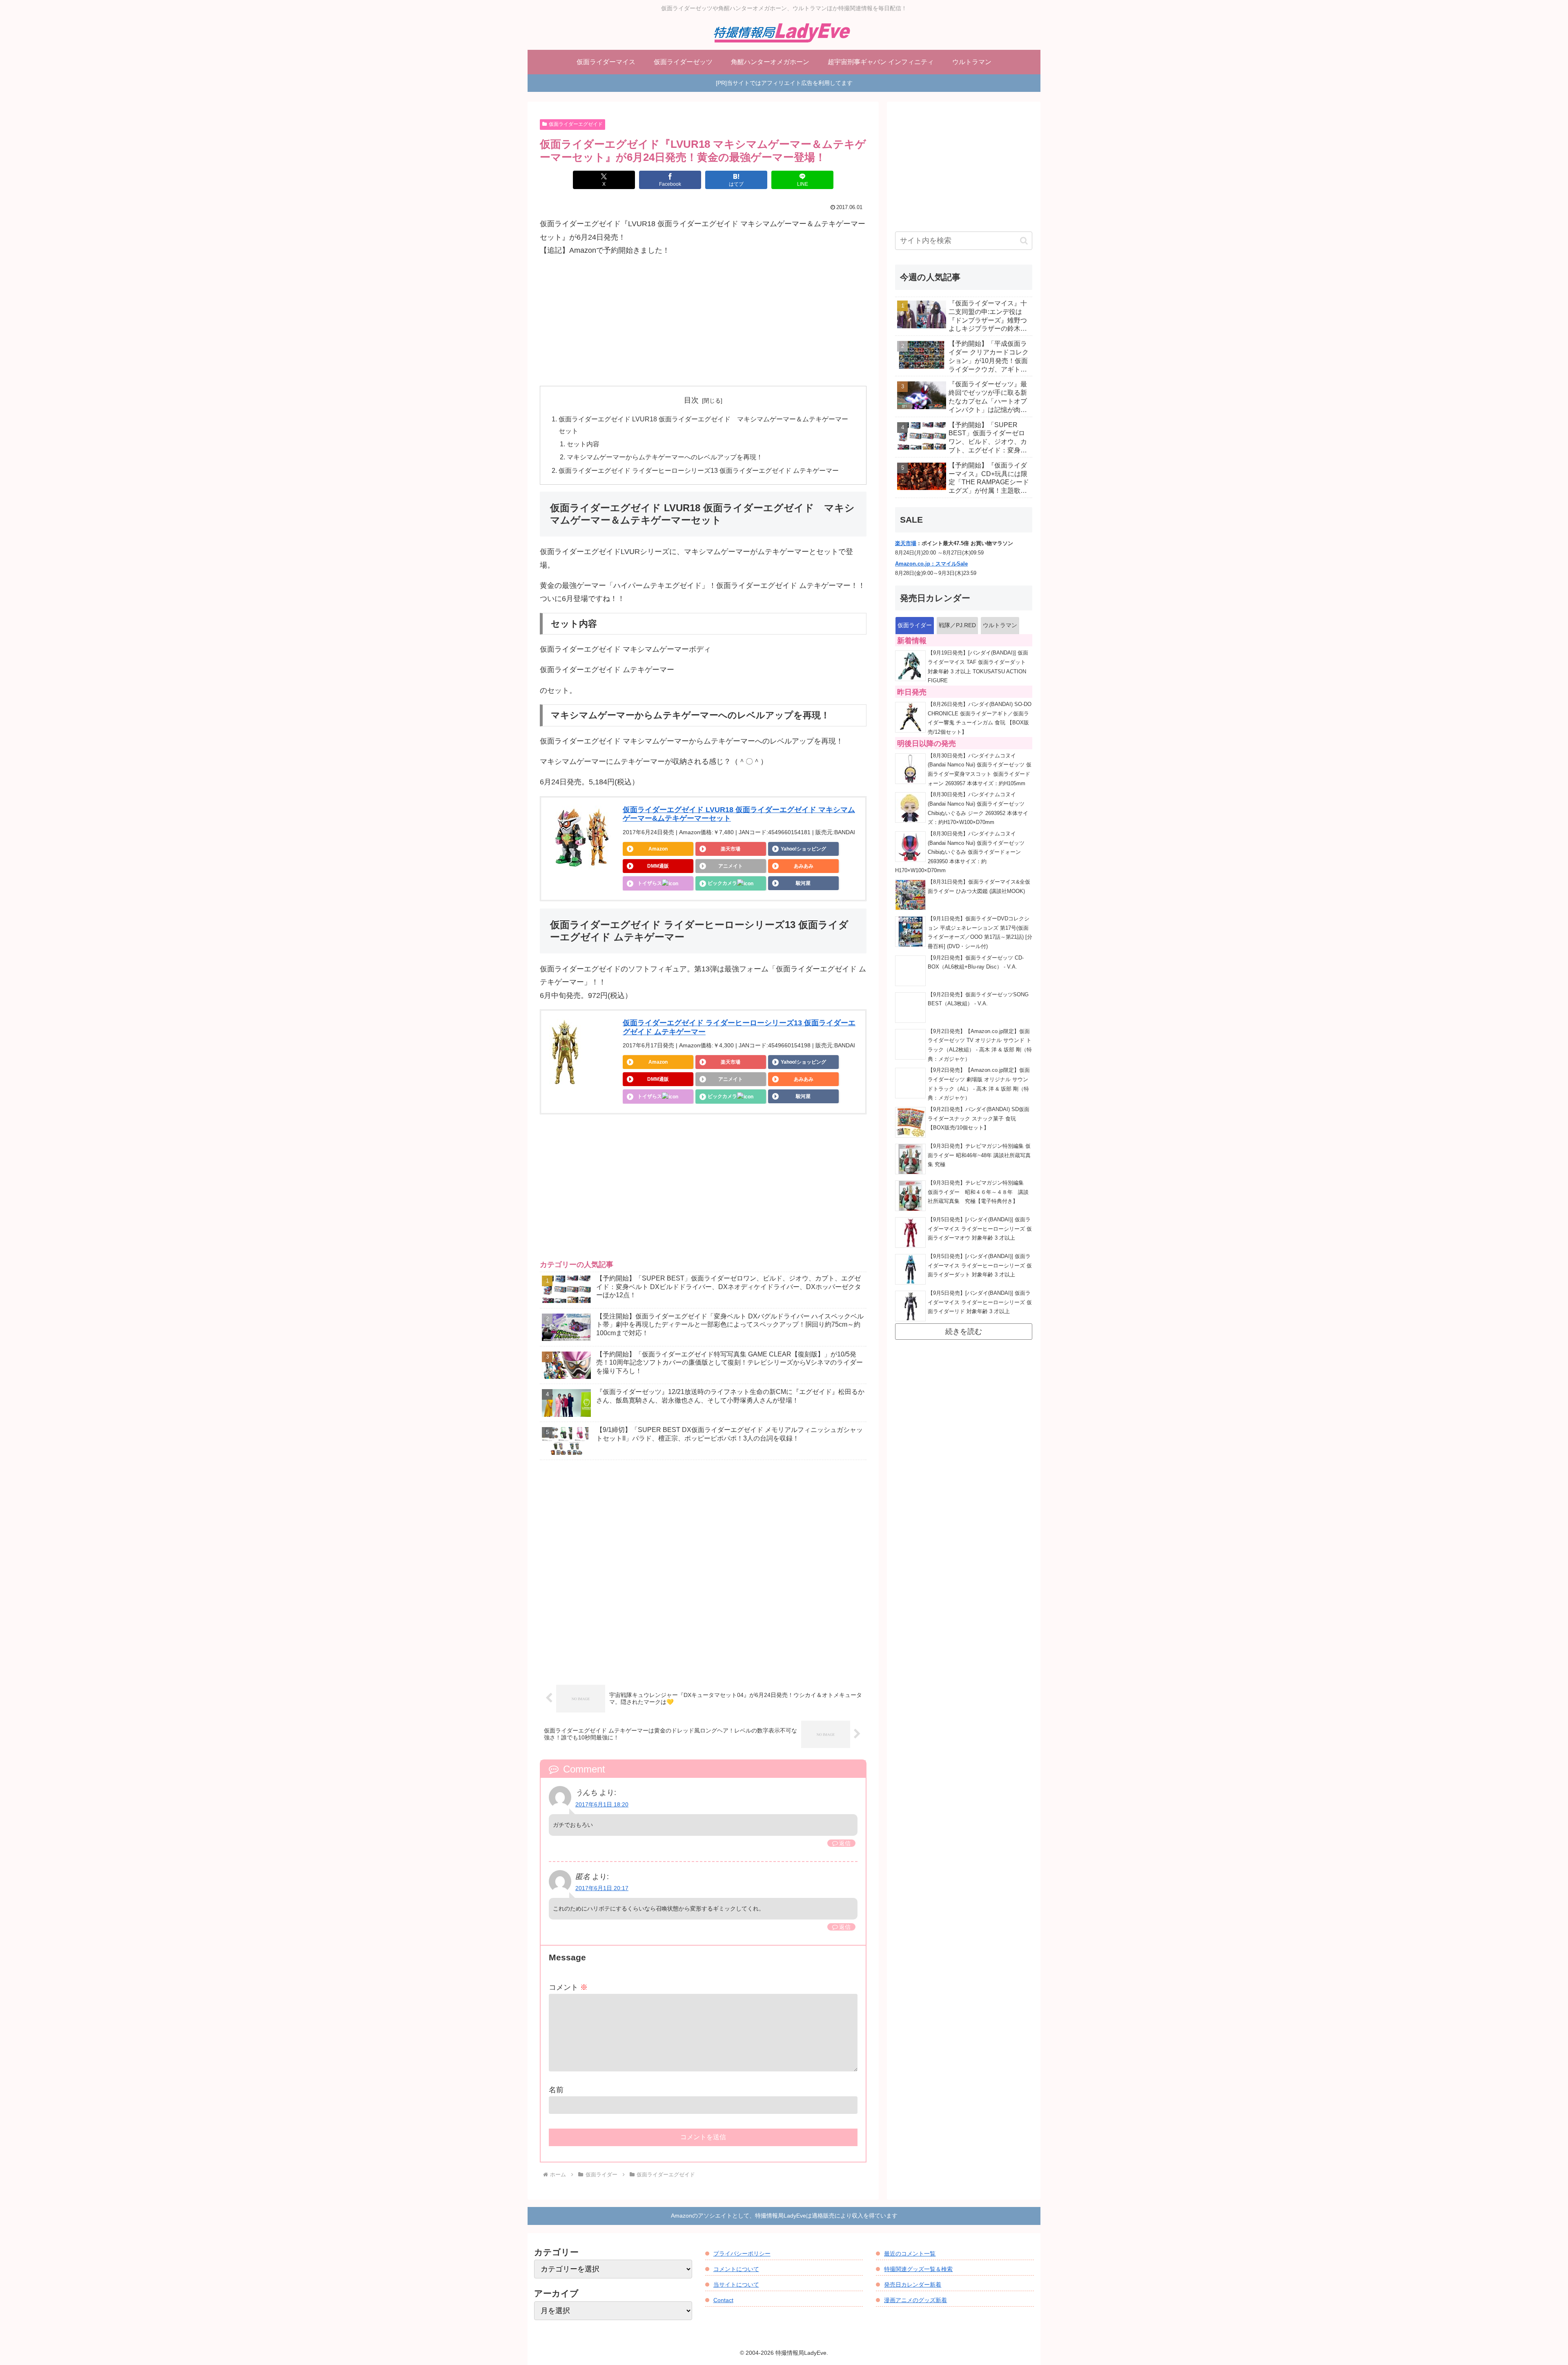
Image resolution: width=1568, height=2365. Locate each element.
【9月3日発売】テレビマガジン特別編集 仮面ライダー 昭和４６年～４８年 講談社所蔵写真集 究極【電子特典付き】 (978, 1192)
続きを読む (964, 1332)
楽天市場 (731, 849)
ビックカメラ (722, 883)
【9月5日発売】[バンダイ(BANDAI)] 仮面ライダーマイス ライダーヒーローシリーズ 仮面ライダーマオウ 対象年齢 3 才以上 (980, 1229)
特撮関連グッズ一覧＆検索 (918, 2269)
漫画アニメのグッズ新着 (915, 2300)
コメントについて (736, 2269)
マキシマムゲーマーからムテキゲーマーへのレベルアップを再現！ (665, 457)
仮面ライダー (915, 625)
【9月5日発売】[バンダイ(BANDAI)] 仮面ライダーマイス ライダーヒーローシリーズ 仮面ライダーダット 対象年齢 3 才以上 (980, 1266)
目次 (691, 400)
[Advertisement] (703, 321)
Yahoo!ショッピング (803, 849)
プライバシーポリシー (742, 2254)
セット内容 (583, 444)
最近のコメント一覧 (910, 2254)
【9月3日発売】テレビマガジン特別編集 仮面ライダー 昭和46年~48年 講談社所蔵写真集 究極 (979, 1155)
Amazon (658, 849)
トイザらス (650, 883)
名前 (556, 2090)
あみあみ (804, 866)
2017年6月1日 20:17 (602, 1888)
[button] (1024, 241)
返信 (845, 1843)
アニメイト (731, 866)
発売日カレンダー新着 (913, 2285)
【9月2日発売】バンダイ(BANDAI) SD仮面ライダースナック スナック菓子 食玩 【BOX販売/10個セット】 (979, 1119)
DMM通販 (658, 866)
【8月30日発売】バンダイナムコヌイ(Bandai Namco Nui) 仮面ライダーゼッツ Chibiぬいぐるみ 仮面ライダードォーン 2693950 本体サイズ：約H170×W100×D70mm (960, 852)
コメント (568, 1987)
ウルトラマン (1000, 625)
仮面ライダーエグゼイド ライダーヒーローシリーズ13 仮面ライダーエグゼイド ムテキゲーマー (699, 470)
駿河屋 (803, 883)
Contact (723, 2300)
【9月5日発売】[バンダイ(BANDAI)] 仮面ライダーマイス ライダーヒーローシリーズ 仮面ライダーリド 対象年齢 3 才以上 (980, 1302)
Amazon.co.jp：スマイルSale (931, 564)
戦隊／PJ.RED (957, 625)
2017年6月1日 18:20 (602, 1804)
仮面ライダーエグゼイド (576, 124)
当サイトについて (736, 2285)
